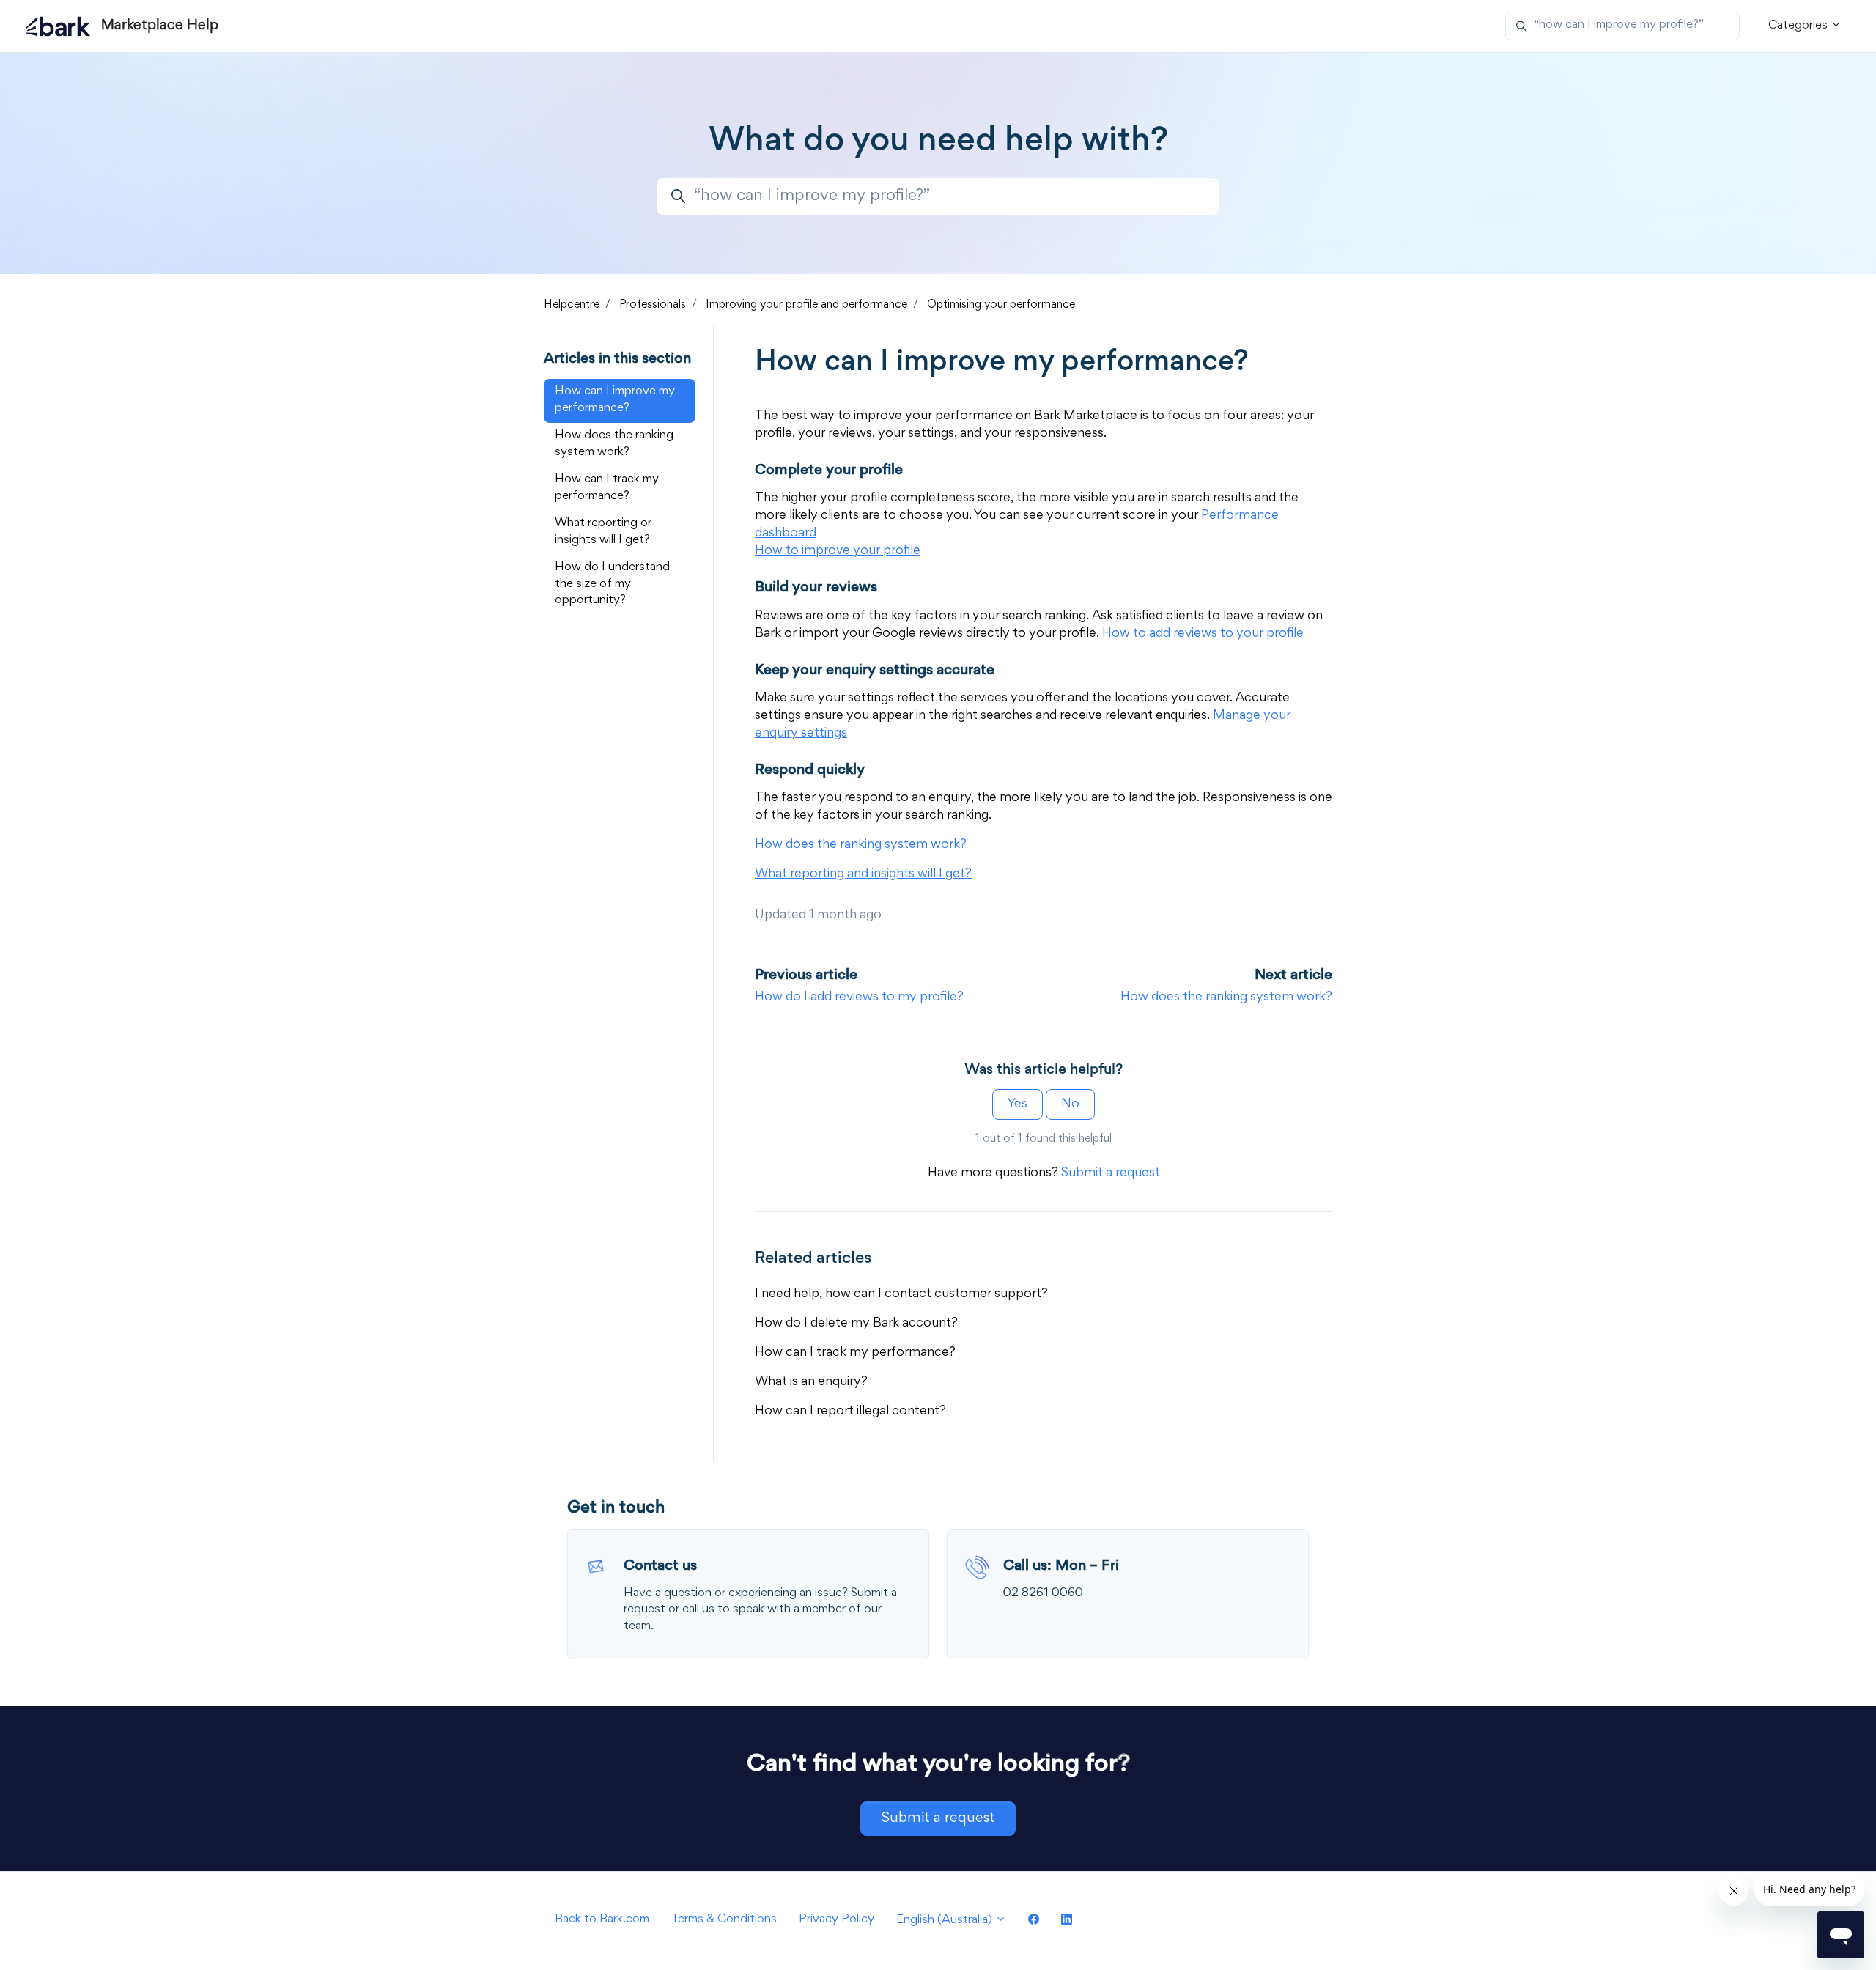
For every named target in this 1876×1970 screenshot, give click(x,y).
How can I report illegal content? (850, 1412)
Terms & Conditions (724, 1920)
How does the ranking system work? (1226, 997)
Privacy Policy (837, 1920)
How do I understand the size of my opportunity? (612, 584)
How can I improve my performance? (615, 400)
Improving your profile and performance (806, 305)
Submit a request (1111, 1173)
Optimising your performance (1001, 305)
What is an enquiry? (811, 1382)
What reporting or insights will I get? (603, 532)
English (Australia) (946, 1921)
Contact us (660, 1565)
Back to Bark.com (602, 1920)
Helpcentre (572, 305)
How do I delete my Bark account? (856, 1324)
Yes (1018, 1104)
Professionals (653, 305)
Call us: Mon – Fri (1061, 1565)
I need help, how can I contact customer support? (901, 1294)
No (1070, 1104)
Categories (1799, 26)
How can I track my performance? (855, 1353)
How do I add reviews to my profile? (859, 997)
